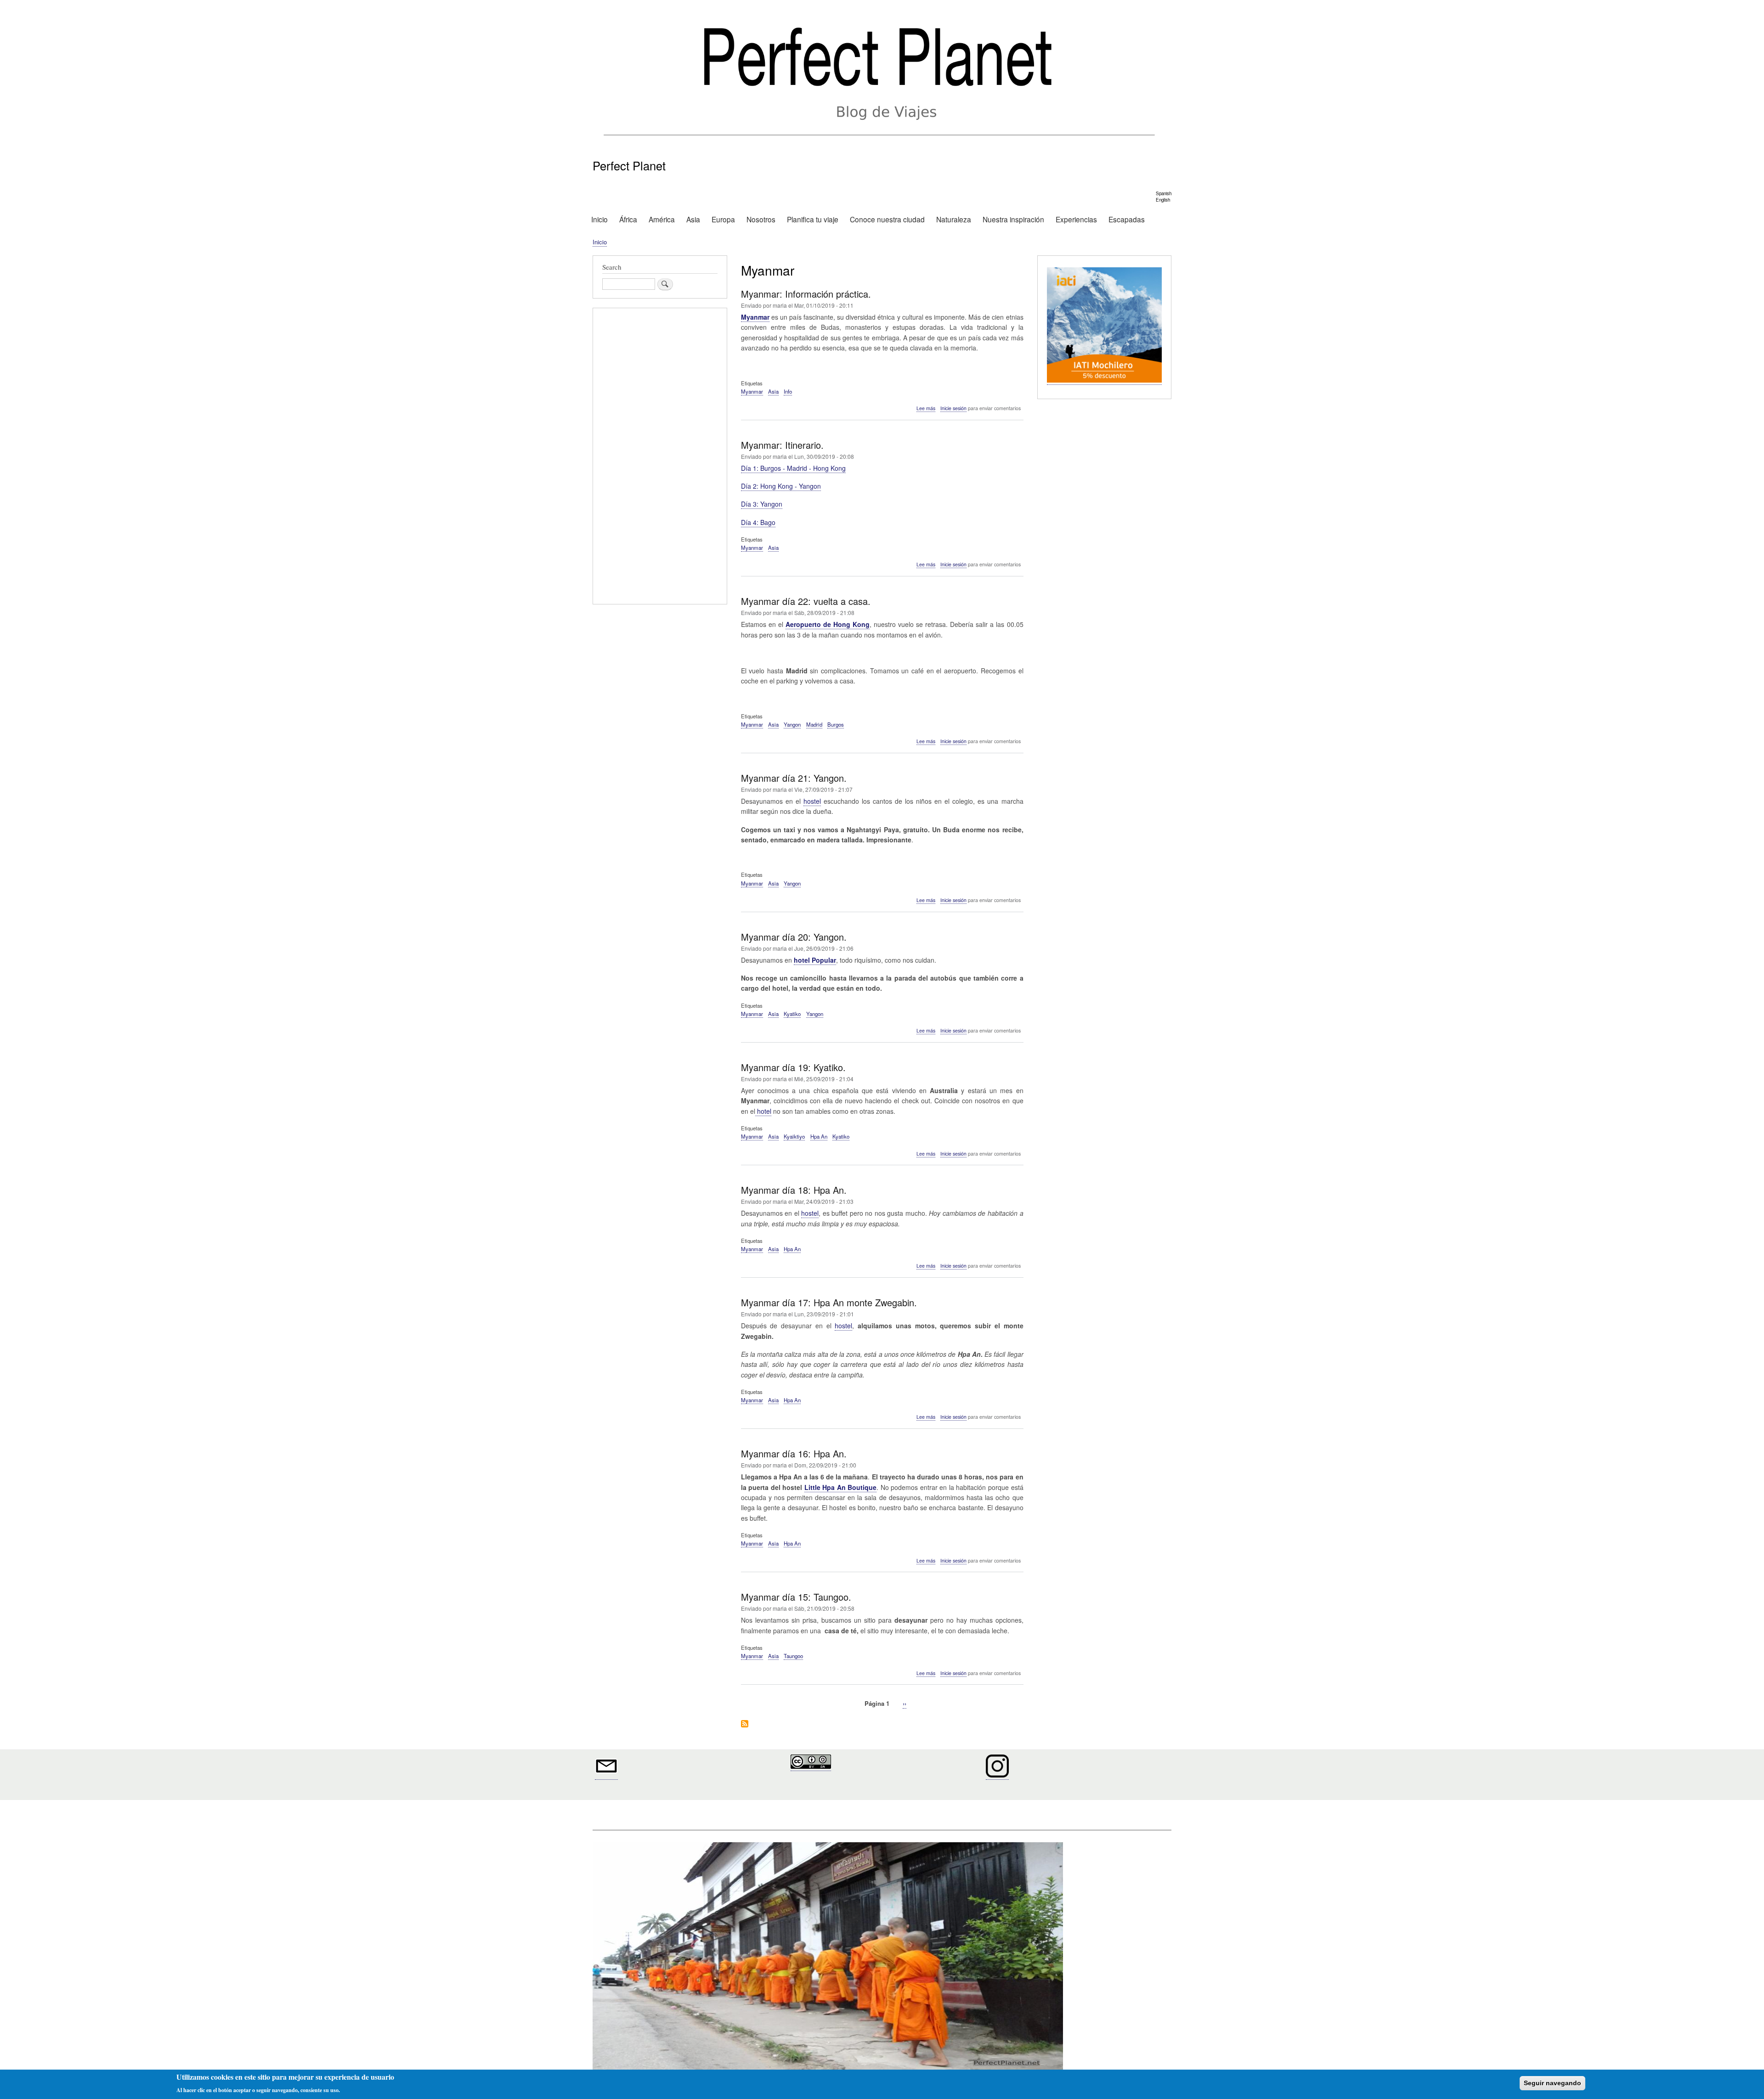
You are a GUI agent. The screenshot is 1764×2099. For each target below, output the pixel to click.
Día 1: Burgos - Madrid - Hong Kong (793, 468)
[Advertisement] (660, 457)
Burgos (836, 724)
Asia (693, 219)
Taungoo (793, 1656)
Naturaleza (954, 219)
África (628, 219)
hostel (812, 801)
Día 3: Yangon (762, 504)
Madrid (814, 724)
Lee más (926, 408)
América (662, 219)
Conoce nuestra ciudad (887, 219)
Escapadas (1127, 219)
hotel (763, 1111)
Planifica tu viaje (813, 219)
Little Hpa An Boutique (841, 1487)
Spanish (1164, 193)
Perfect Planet (629, 165)
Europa (723, 219)
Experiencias (1076, 219)
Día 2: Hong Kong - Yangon (781, 486)
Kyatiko (792, 1014)
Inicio (599, 219)
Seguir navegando (1552, 2083)
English (1163, 200)
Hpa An (819, 1136)
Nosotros (761, 219)
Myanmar (752, 391)
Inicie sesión (953, 408)
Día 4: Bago (758, 522)
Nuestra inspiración (1013, 219)
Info (788, 391)
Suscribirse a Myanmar (745, 1724)
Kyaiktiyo (794, 1136)
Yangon (792, 724)
